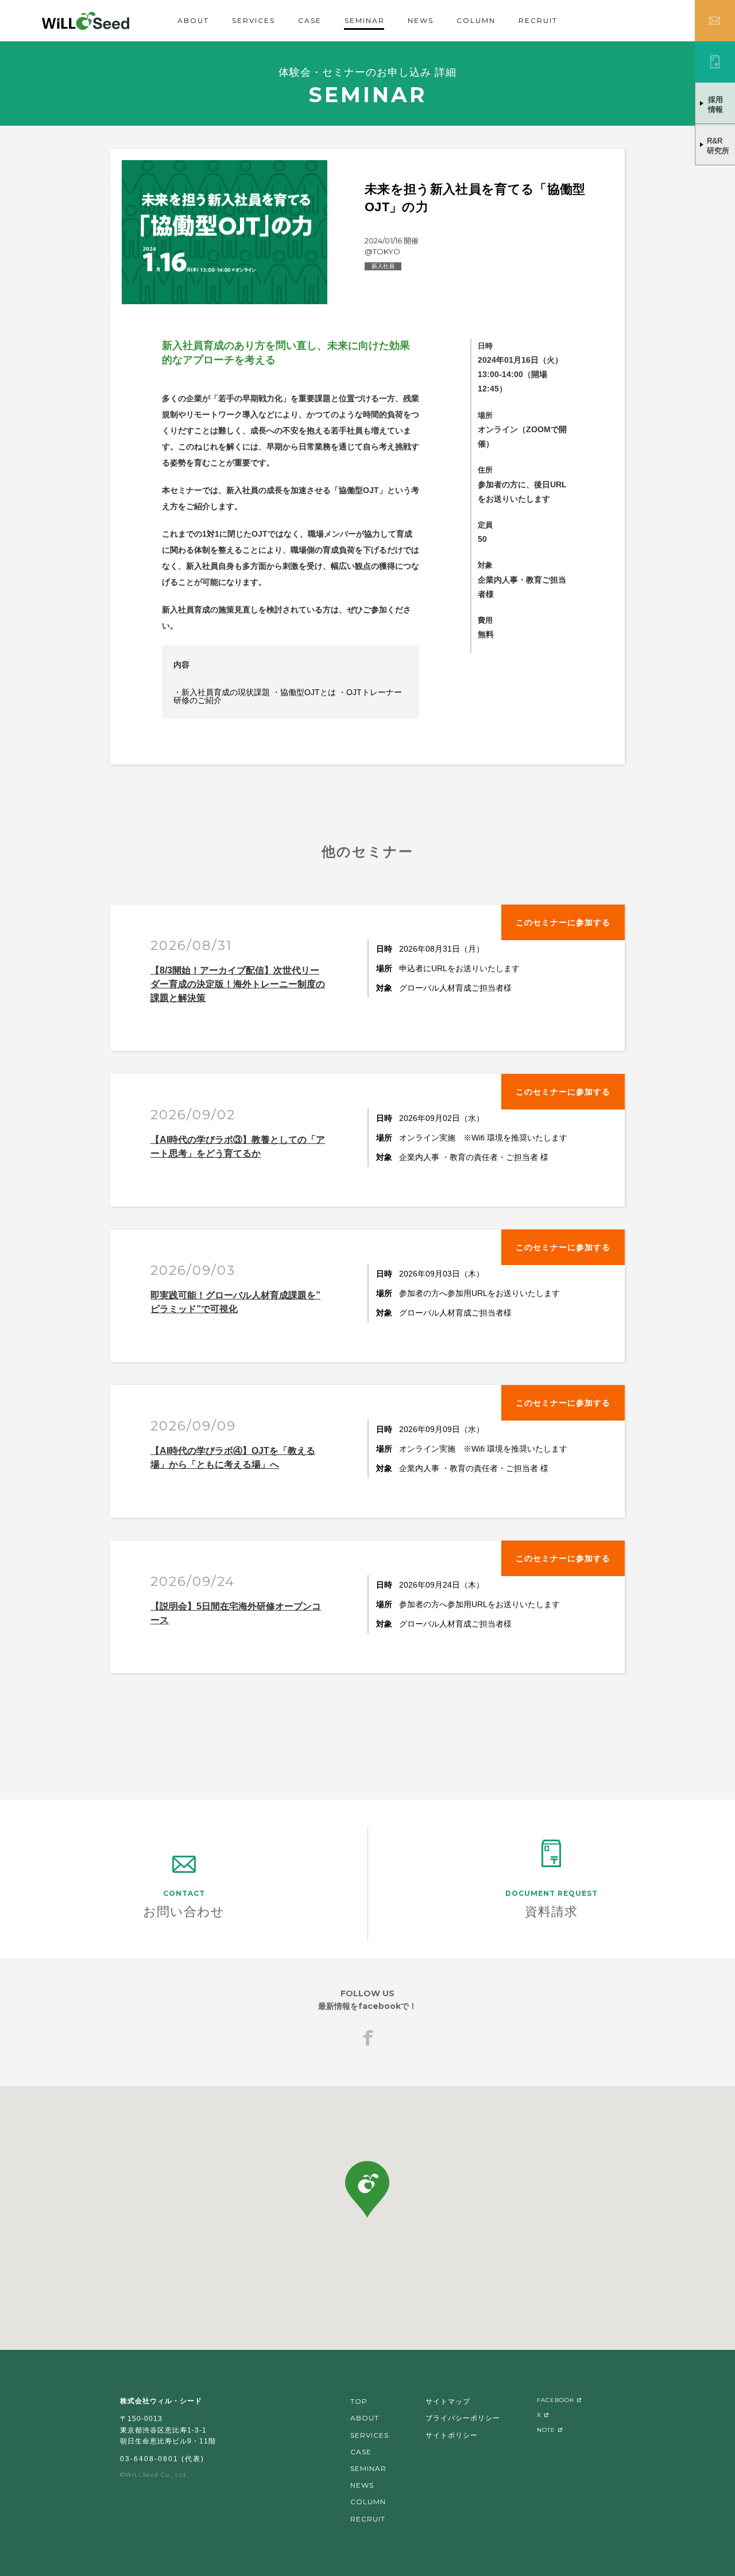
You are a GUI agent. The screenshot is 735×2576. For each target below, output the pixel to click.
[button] (367, 2189)
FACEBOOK (556, 2400)
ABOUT (193, 20)
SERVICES (254, 20)
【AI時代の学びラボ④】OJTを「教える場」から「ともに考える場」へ (233, 1458)
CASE (310, 20)
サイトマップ (448, 2401)
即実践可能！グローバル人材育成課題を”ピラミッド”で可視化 (235, 1302)
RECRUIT (538, 20)
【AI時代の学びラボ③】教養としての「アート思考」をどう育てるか (238, 1147)
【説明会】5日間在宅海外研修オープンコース (236, 1613)
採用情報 (715, 104)
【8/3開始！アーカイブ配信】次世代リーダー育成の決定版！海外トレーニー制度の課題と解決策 (238, 984)
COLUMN (476, 20)
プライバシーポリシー (463, 2418)
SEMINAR (365, 20)
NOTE (546, 2430)
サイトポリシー (452, 2435)
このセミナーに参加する (563, 922)
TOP (359, 2401)
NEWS (421, 20)
